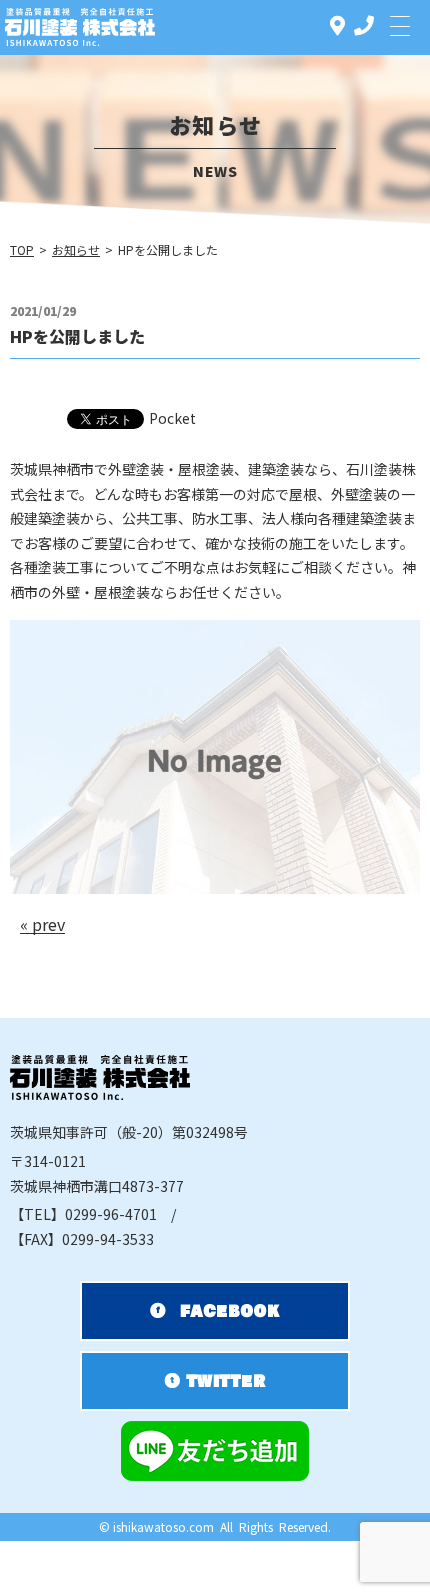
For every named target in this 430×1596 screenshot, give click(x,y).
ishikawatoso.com (163, 1526)
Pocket (172, 418)
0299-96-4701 (83, 1214)
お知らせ (76, 249)
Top (22, 249)
